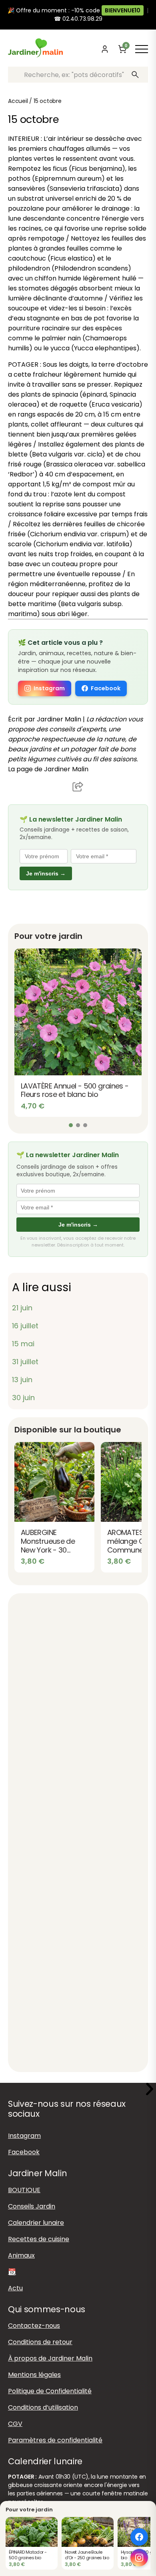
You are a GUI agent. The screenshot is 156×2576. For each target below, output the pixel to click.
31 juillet (25, 1362)
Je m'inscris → (46, 873)
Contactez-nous (34, 2325)
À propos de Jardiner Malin (50, 2358)
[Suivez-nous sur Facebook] (139, 2537)
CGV (15, 2423)
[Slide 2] (78, 1125)
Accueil (18, 101)
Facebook (106, 688)
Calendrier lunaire (36, 2222)
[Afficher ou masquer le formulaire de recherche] (89, 49)
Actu (15, 2288)
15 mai (23, 1344)
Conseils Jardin (32, 2206)
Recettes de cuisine (39, 2239)
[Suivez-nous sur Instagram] (139, 2558)
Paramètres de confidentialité (55, 2440)
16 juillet (25, 1326)
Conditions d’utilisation (43, 2407)
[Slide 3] (85, 1125)
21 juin (22, 1308)
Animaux (21, 2255)
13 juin (22, 1380)
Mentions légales (34, 2374)
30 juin (23, 1398)
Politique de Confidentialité (50, 2391)
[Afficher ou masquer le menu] (142, 49)
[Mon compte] (105, 49)
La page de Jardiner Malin (48, 769)
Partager (78, 786)
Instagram (49, 688)
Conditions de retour (40, 2342)
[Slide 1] (71, 1125)
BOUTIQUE (24, 2190)
